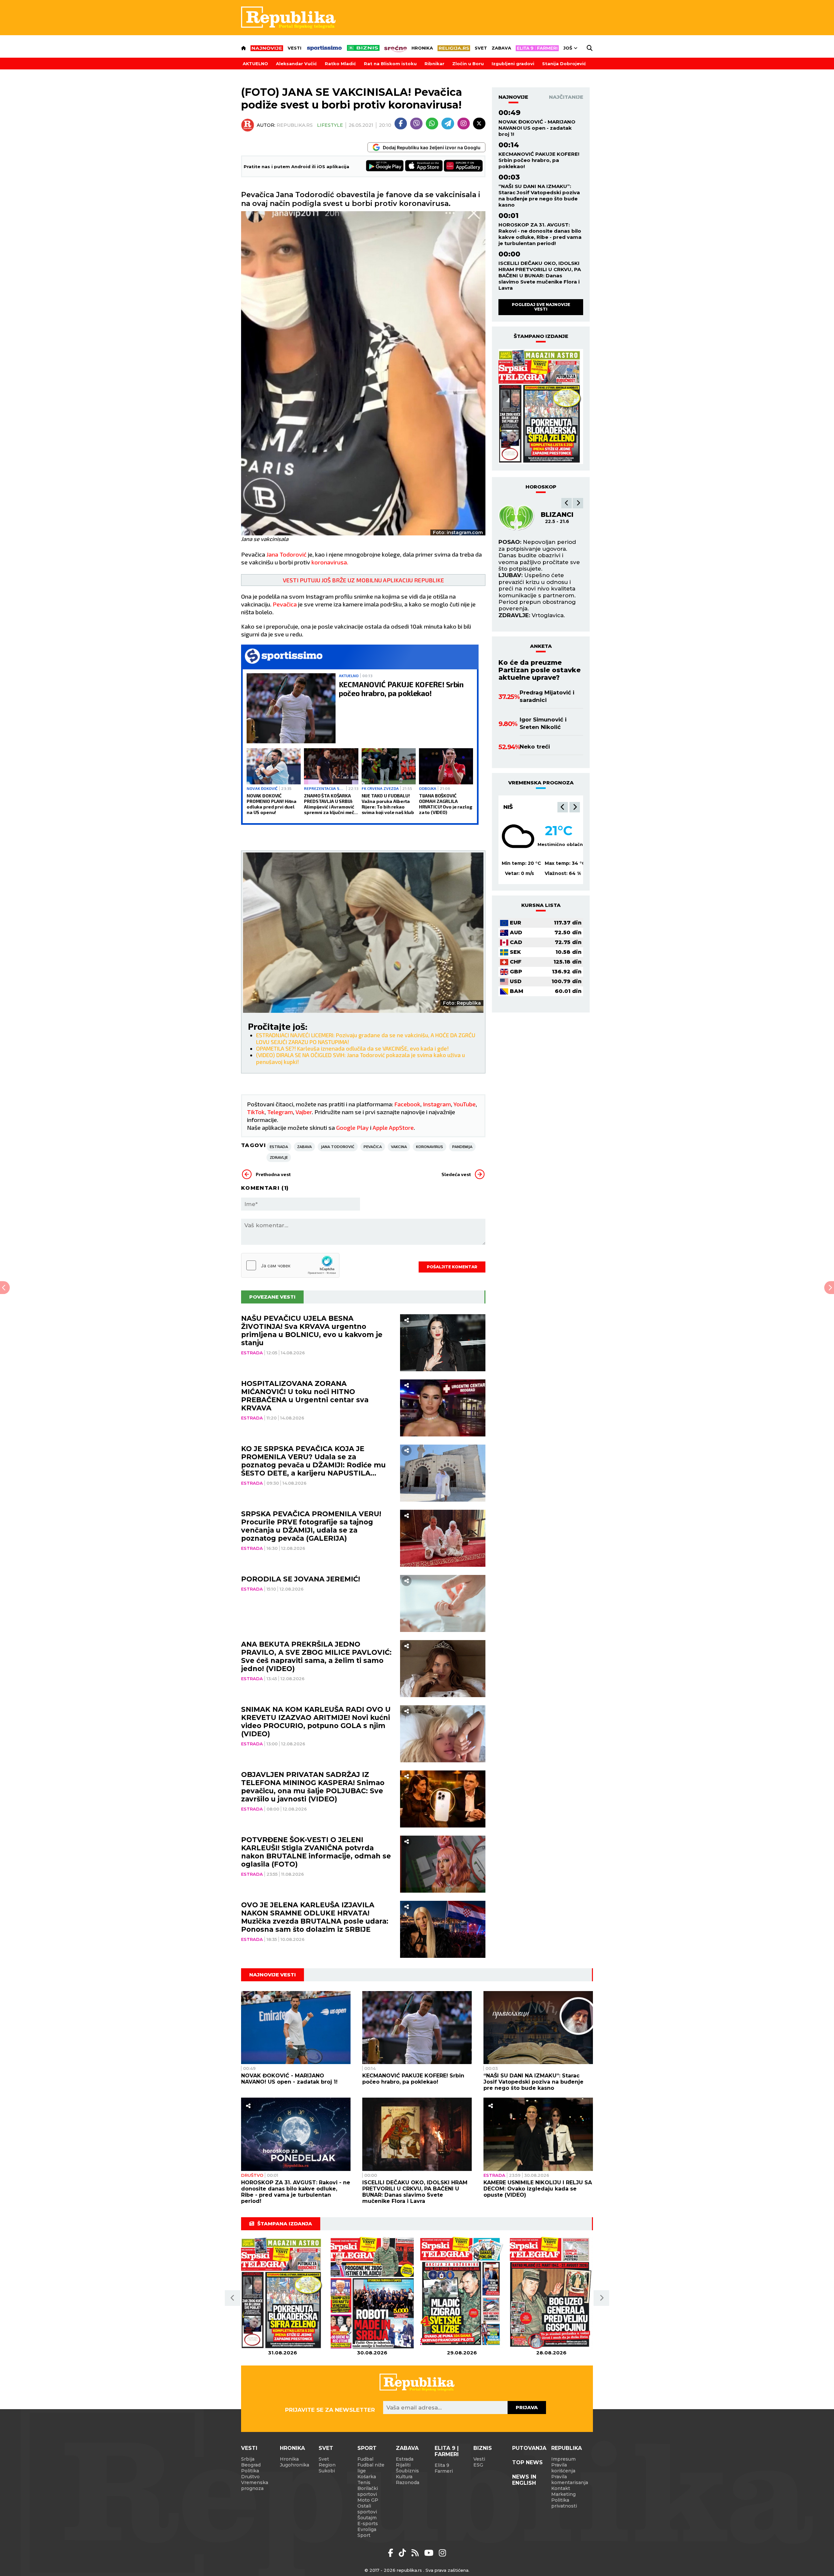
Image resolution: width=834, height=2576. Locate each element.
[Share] (406, 1320)
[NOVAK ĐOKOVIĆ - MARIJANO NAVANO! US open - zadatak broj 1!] (296, 2028)
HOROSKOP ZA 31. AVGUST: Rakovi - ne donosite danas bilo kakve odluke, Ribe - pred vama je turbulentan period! (540, 234)
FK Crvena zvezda (380, 788)
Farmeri (444, 2471)
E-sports (368, 2524)
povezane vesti (272, 1297)
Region (327, 2465)
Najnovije (513, 97)
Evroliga (367, 2529)
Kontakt (561, 2488)
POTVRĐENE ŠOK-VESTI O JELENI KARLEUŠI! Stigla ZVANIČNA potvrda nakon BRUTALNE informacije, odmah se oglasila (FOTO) (316, 1852)
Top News (527, 2462)
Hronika (422, 48)
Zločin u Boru (468, 64)
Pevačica (284, 604)
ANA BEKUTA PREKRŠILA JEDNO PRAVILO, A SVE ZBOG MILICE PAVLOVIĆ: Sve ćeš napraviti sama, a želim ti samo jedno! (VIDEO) (316, 1656)
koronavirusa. (330, 562)
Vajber (304, 1112)
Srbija (248, 2459)
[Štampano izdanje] (283, 2293)
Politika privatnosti (564, 2503)
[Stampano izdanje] (541, 407)
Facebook (407, 1104)
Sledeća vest (456, 1174)
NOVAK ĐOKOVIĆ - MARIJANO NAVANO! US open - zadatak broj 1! (537, 128)
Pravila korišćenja (563, 2468)
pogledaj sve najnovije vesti (541, 307)
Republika (567, 2448)
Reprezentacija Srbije (324, 788)
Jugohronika (295, 2465)
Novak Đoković (262, 788)
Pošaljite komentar (452, 1267)
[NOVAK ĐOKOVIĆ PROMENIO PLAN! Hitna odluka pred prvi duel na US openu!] (274, 766)
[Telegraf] (448, 124)
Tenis (364, 2482)
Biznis (483, 2448)
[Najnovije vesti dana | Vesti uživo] (363, 48)
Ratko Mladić (340, 64)
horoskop (541, 487)
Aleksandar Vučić (296, 64)
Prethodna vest (273, 1174)
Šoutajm (367, 2518)
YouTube (465, 1104)
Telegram (280, 1112)
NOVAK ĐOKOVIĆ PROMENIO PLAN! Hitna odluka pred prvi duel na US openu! (272, 804)
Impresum (563, 2459)
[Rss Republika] (416, 2553)
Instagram (437, 1104)
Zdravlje (279, 1157)
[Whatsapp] (432, 124)
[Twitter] (479, 124)
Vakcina (399, 1147)
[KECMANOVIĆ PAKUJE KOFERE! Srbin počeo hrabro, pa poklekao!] (291, 708)
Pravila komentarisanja (570, 2480)
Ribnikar (434, 64)
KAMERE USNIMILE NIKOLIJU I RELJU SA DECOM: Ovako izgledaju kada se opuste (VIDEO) (538, 2189)
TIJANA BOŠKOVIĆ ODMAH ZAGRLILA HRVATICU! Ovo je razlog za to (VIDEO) (446, 804)
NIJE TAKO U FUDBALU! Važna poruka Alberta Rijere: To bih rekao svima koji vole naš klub (388, 804)
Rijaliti (403, 2465)
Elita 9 (442, 2465)
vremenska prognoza (541, 783)
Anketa (541, 646)
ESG (478, 2465)
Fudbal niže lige (371, 2468)
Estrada (279, 1147)
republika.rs (409, 2570)
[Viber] (416, 124)
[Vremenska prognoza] (518, 836)
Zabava (501, 48)
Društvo (252, 2175)
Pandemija (462, 1147)
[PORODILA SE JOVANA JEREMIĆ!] (443, 1603)
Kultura (404, 2477)
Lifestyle (330, 125)
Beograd (518, 807)
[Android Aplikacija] (385, 166)
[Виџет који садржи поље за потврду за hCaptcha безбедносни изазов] (290, 1265)
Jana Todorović (286, 554)
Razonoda (408, 2482)
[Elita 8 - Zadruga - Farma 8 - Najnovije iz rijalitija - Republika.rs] (537, 48)
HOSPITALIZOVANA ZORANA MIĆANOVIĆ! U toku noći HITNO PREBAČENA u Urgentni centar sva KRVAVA (305, 1396)
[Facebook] (401, 124)
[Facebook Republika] (392, 2553)
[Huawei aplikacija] (463, 166)
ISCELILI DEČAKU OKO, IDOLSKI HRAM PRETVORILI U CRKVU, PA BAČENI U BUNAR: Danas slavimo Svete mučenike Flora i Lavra (540, 276)
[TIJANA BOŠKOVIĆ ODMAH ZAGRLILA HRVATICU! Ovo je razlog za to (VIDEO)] (446, 766)
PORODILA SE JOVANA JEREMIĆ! (301, 1579)
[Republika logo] (288, 18)
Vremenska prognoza (255, 2485)
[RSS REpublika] (430, 2553)
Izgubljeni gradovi (513, 64)
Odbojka (428, 788)
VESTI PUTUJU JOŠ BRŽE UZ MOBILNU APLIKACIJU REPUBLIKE (363, 580)
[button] (567, 503)
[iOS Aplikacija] (424, 166)
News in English (524, 2480)
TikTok (256, 1112)
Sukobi (327, 2471)
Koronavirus (430, 1147)
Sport (367, 2448)
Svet (481, 48)
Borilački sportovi (368, 2491)
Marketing (563, 2494)
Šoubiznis (407, 2471)
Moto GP (368, 2500)
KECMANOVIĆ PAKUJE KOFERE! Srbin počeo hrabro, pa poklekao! (401, 689)
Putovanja (529, 2448)
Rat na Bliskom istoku (390, 64)
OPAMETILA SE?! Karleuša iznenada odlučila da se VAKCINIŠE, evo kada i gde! (352, 1048)
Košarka (367, 2477)
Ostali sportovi (367, 2509)
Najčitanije (566, 97)
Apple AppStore (393, 1128)
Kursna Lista (541, 905)
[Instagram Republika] (442, 2553)
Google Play (352, 1128)
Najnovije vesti (273, 1975)
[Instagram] (464, 124)
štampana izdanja (285, 2224)
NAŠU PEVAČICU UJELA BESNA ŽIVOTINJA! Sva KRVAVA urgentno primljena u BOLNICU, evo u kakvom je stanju (312, 1331)
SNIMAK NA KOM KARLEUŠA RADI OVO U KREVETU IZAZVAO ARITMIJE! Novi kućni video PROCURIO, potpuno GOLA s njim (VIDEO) (316, 1722)
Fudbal (365, 2459)
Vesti (295, 48)
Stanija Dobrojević (564, 64)
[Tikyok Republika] (403, 2553)
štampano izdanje (541, 336)
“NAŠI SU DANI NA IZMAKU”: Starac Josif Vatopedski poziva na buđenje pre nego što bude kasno (539, 196)
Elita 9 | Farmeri (447, 2451)
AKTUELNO (255, 64)
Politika (250, 2471)
